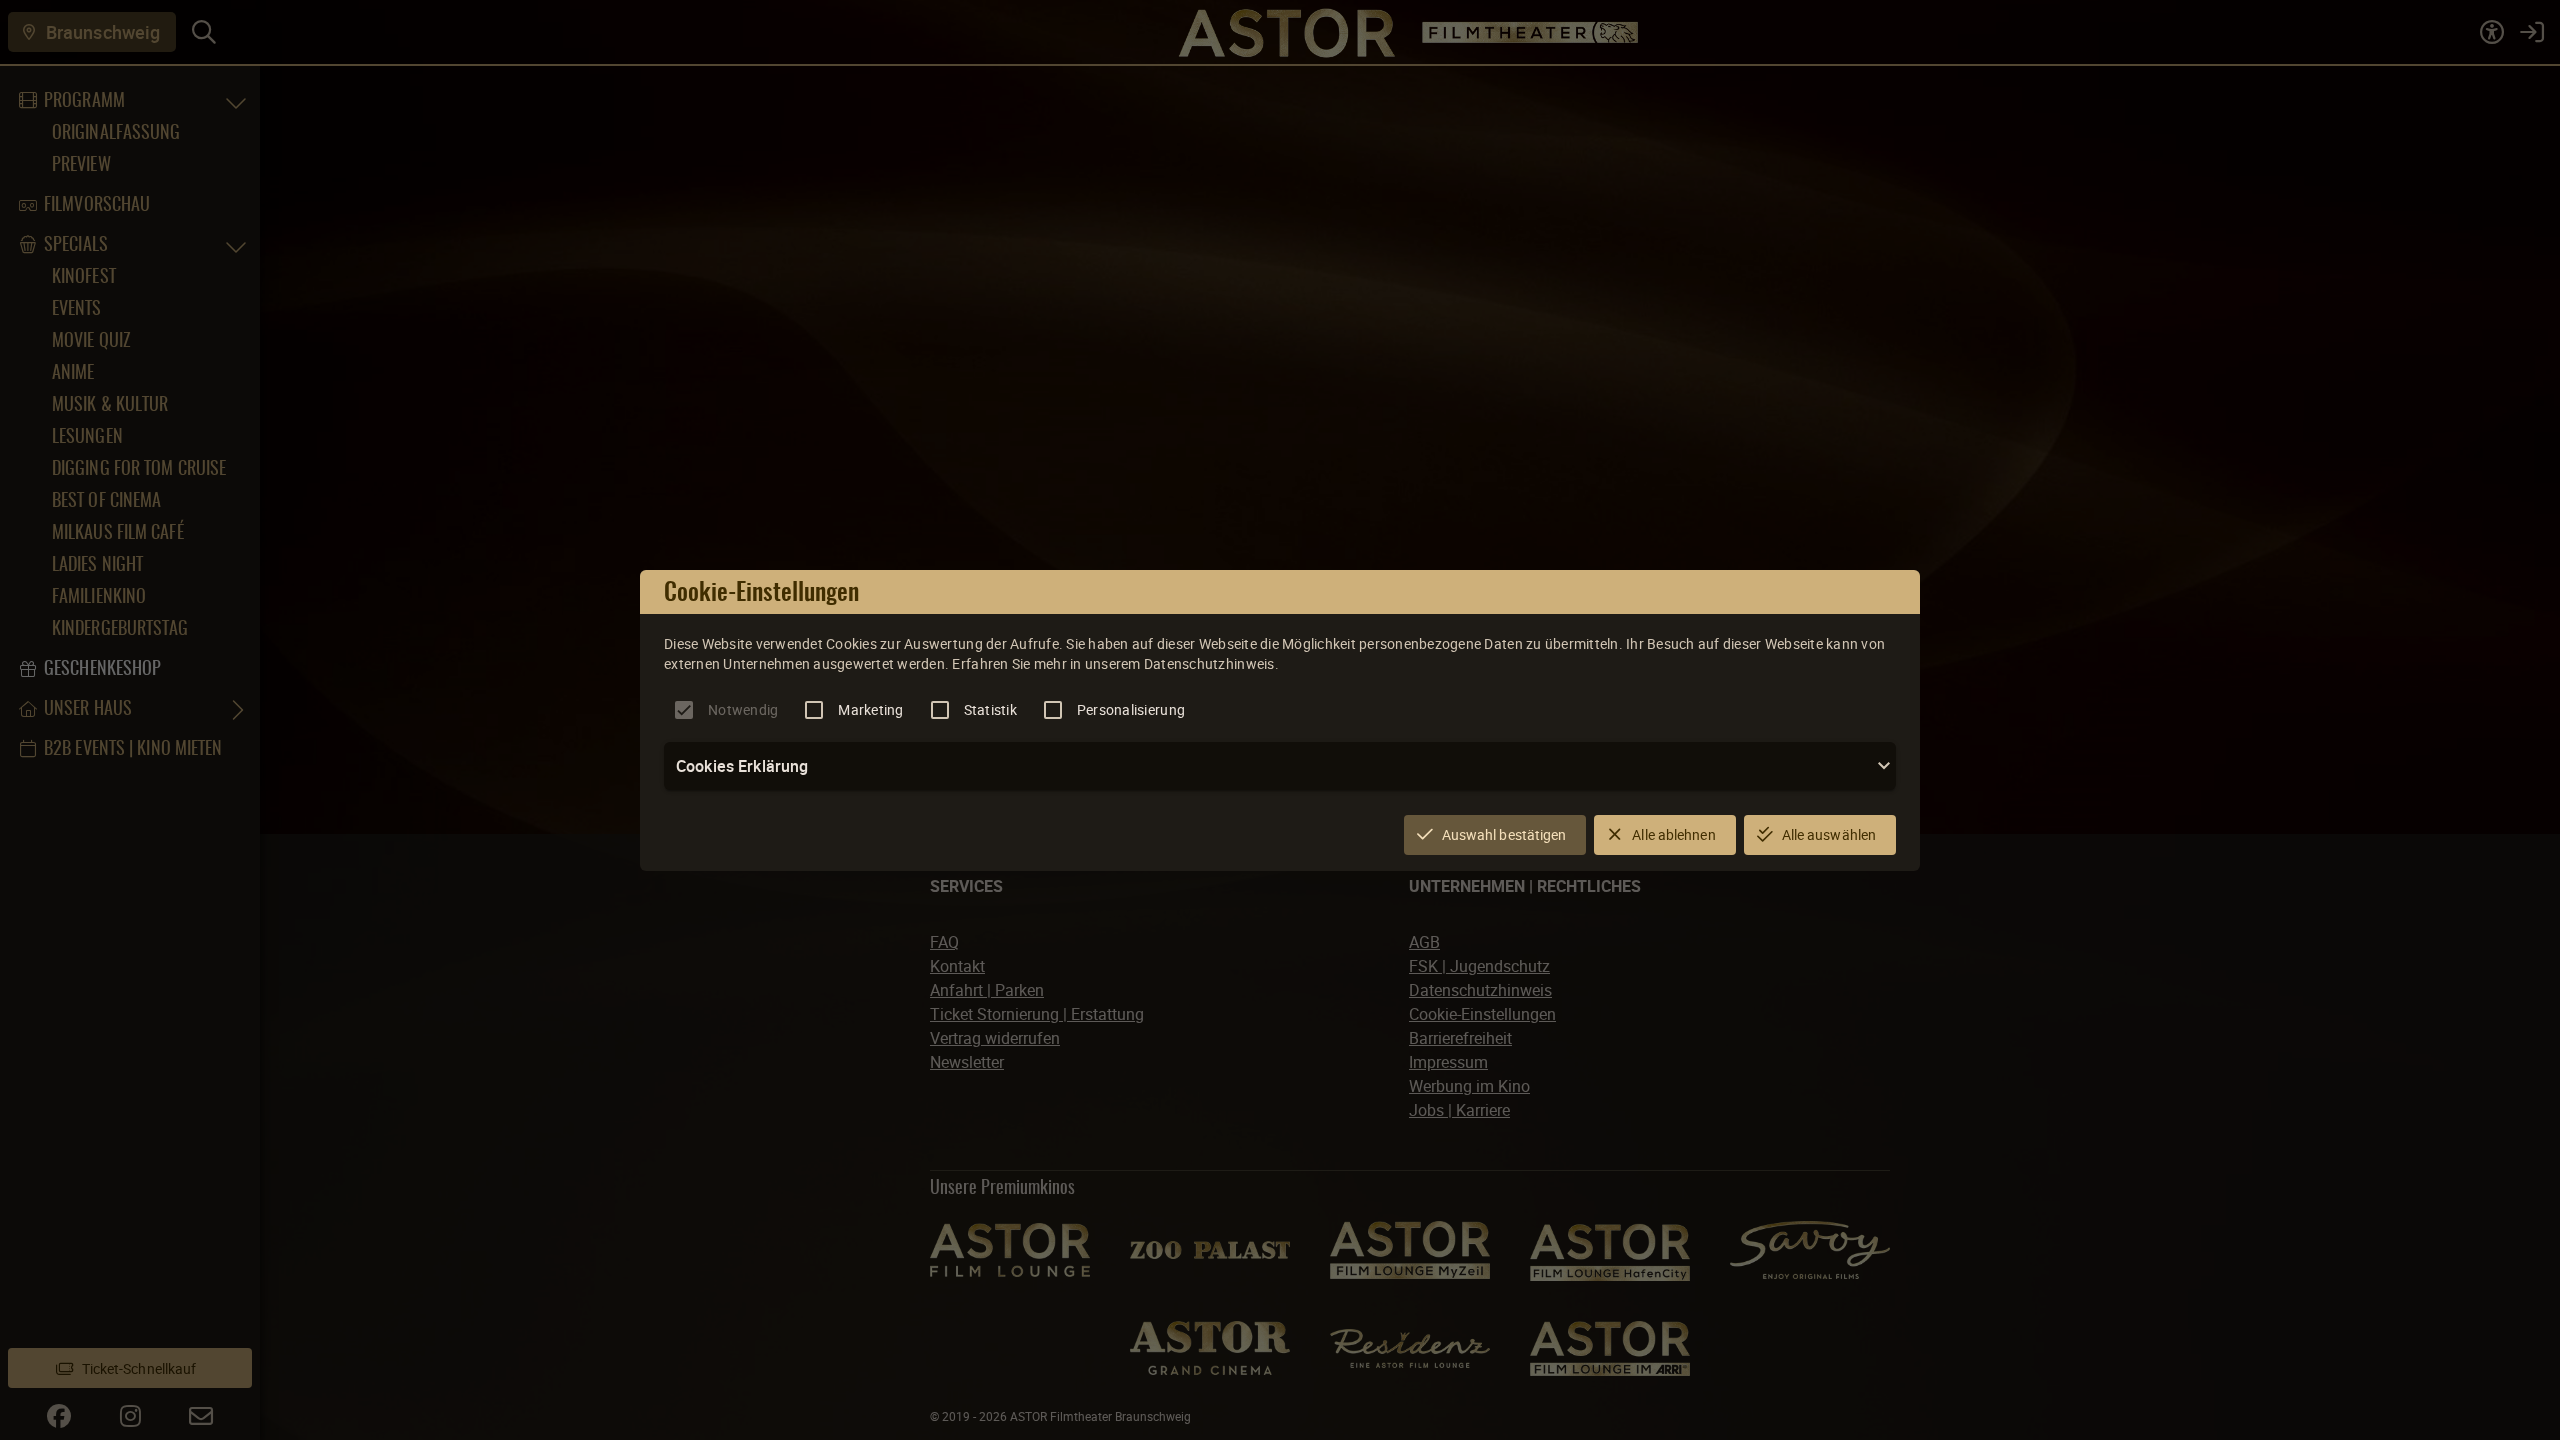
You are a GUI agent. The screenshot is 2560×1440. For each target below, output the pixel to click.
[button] (1280, 766)
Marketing (870, 709)
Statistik (990, 709)
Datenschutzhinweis (1209, 663)
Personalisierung (1131, 709)
